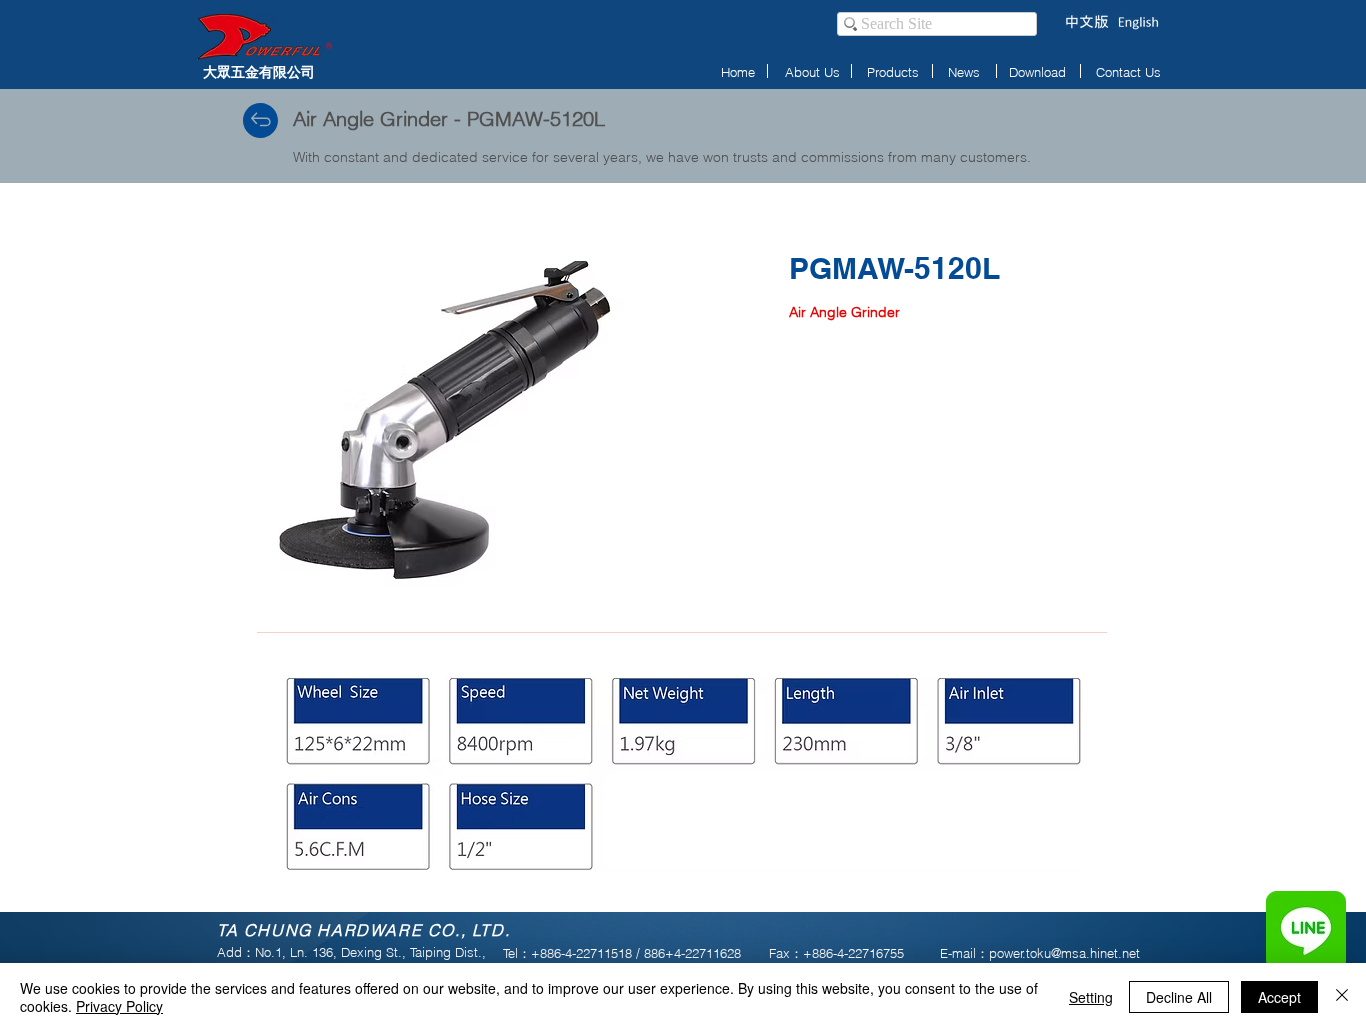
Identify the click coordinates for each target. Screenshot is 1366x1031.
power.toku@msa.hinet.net (1064, 953)
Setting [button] (1091, 997)
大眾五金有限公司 (259, 71)
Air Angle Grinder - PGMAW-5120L (449, 118)
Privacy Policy (119, 1006)
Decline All (1179, 997)
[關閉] (1342, 997)
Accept (1279, 997)
